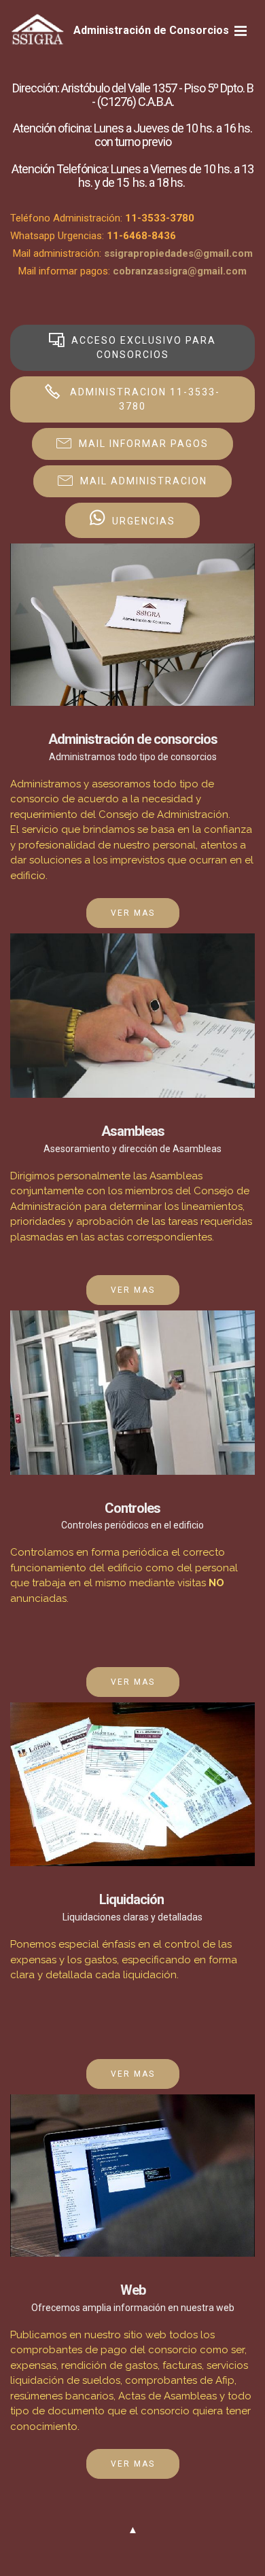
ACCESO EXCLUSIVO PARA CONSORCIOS (144, 347)
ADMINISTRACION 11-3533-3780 (143, 399)
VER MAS (133, 913)
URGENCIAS (144, 522)
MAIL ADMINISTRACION (144, 481)
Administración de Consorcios (151, 30)
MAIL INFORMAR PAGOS (144, 444)
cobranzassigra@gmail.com (180, 271)
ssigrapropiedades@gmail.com (178, 253)
